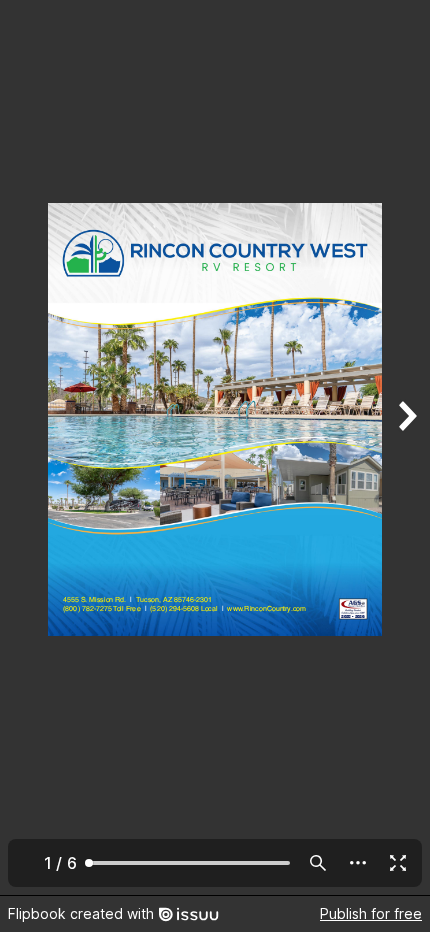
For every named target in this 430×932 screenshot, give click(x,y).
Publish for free (371, 913)
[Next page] (406, 447)
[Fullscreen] (398, 863)
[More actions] (358, 863)
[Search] (318, 863)
